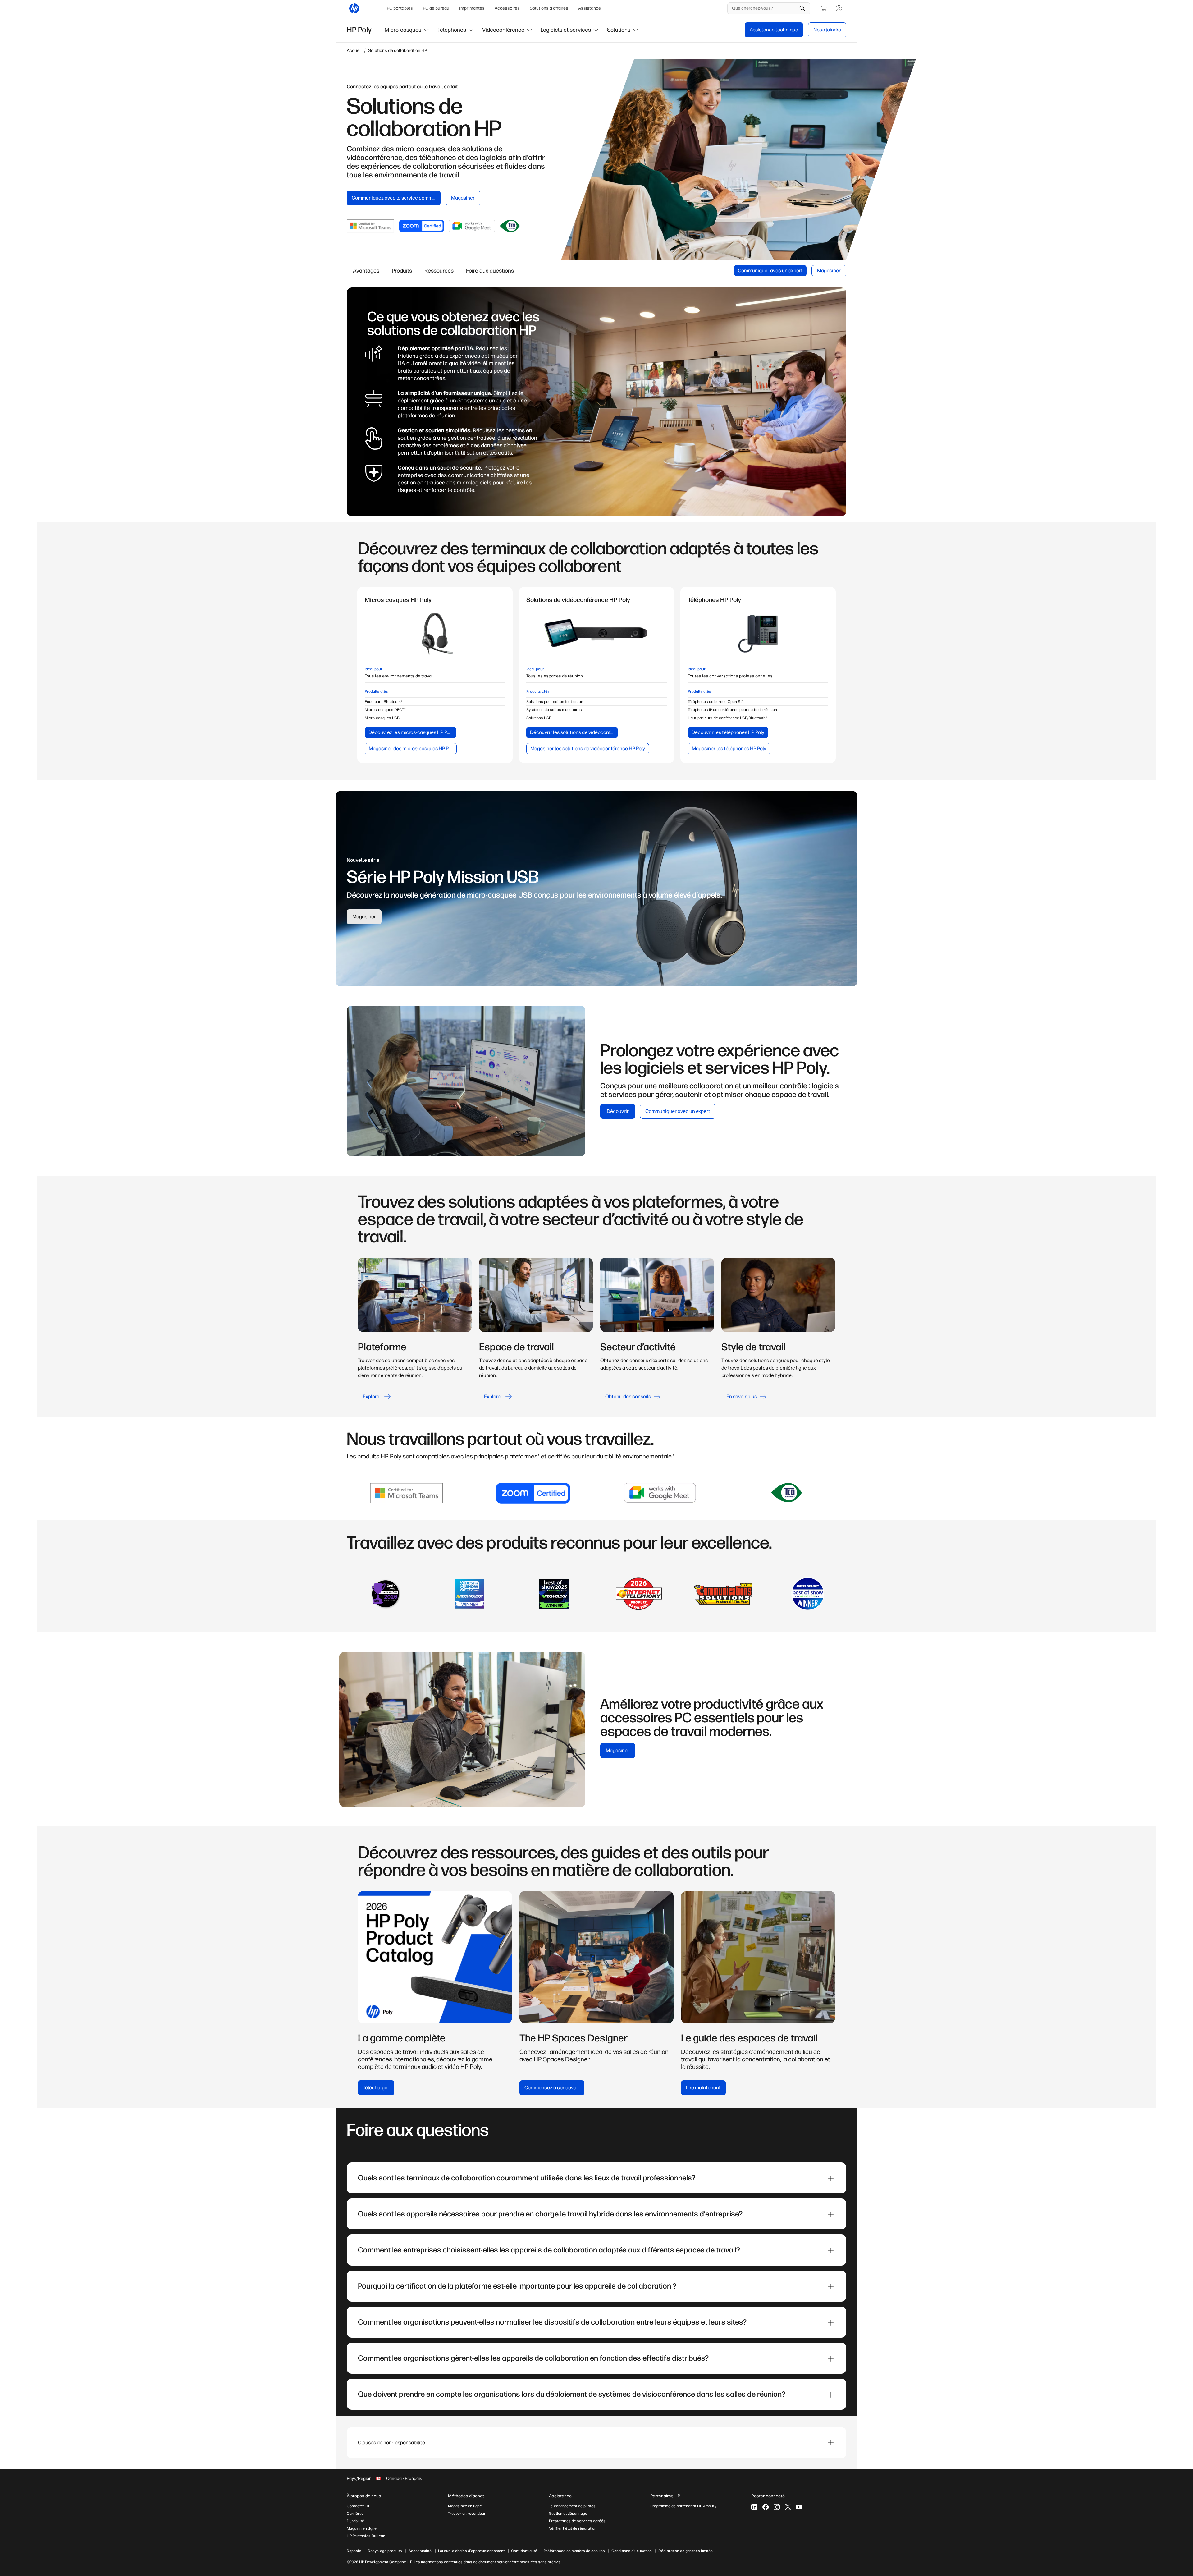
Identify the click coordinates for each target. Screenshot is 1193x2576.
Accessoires (507, 8)
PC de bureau (436, 8)
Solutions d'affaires (549, 8)
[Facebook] (766, 2507)
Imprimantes (472, 8)
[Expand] (831, 2179)
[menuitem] (400, 8)
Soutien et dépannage (568, 2514)
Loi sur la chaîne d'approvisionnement (471, 2551)
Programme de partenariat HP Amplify (683, 2506)
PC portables (400, 8)
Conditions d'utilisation (632, 2551)
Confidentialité (524, 2551)
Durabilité (355, 2521)
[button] (407, 30)
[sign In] (839, 8)
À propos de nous (364, 2496)
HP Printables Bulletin (366, 2536)
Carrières (355, 2514)
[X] (788, 2507)
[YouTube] (799, 2507)
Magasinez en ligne (465, 2506)
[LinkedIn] (754, 2507)
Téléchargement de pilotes (572, 2506)
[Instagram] (777, 2507)
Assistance (590, 8)
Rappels (354, 2551)
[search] (802, 8)
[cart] (824, 8)
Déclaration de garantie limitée (686, 2551)
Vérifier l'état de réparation (573, 2528)
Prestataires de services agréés (577, 2521)
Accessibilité (420, 2551)
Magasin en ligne (362, 2528)
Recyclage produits (385, 2551)
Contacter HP (359, 2506)
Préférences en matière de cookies (574, 2551)
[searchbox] (764, 8)
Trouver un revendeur (467, 2514)
